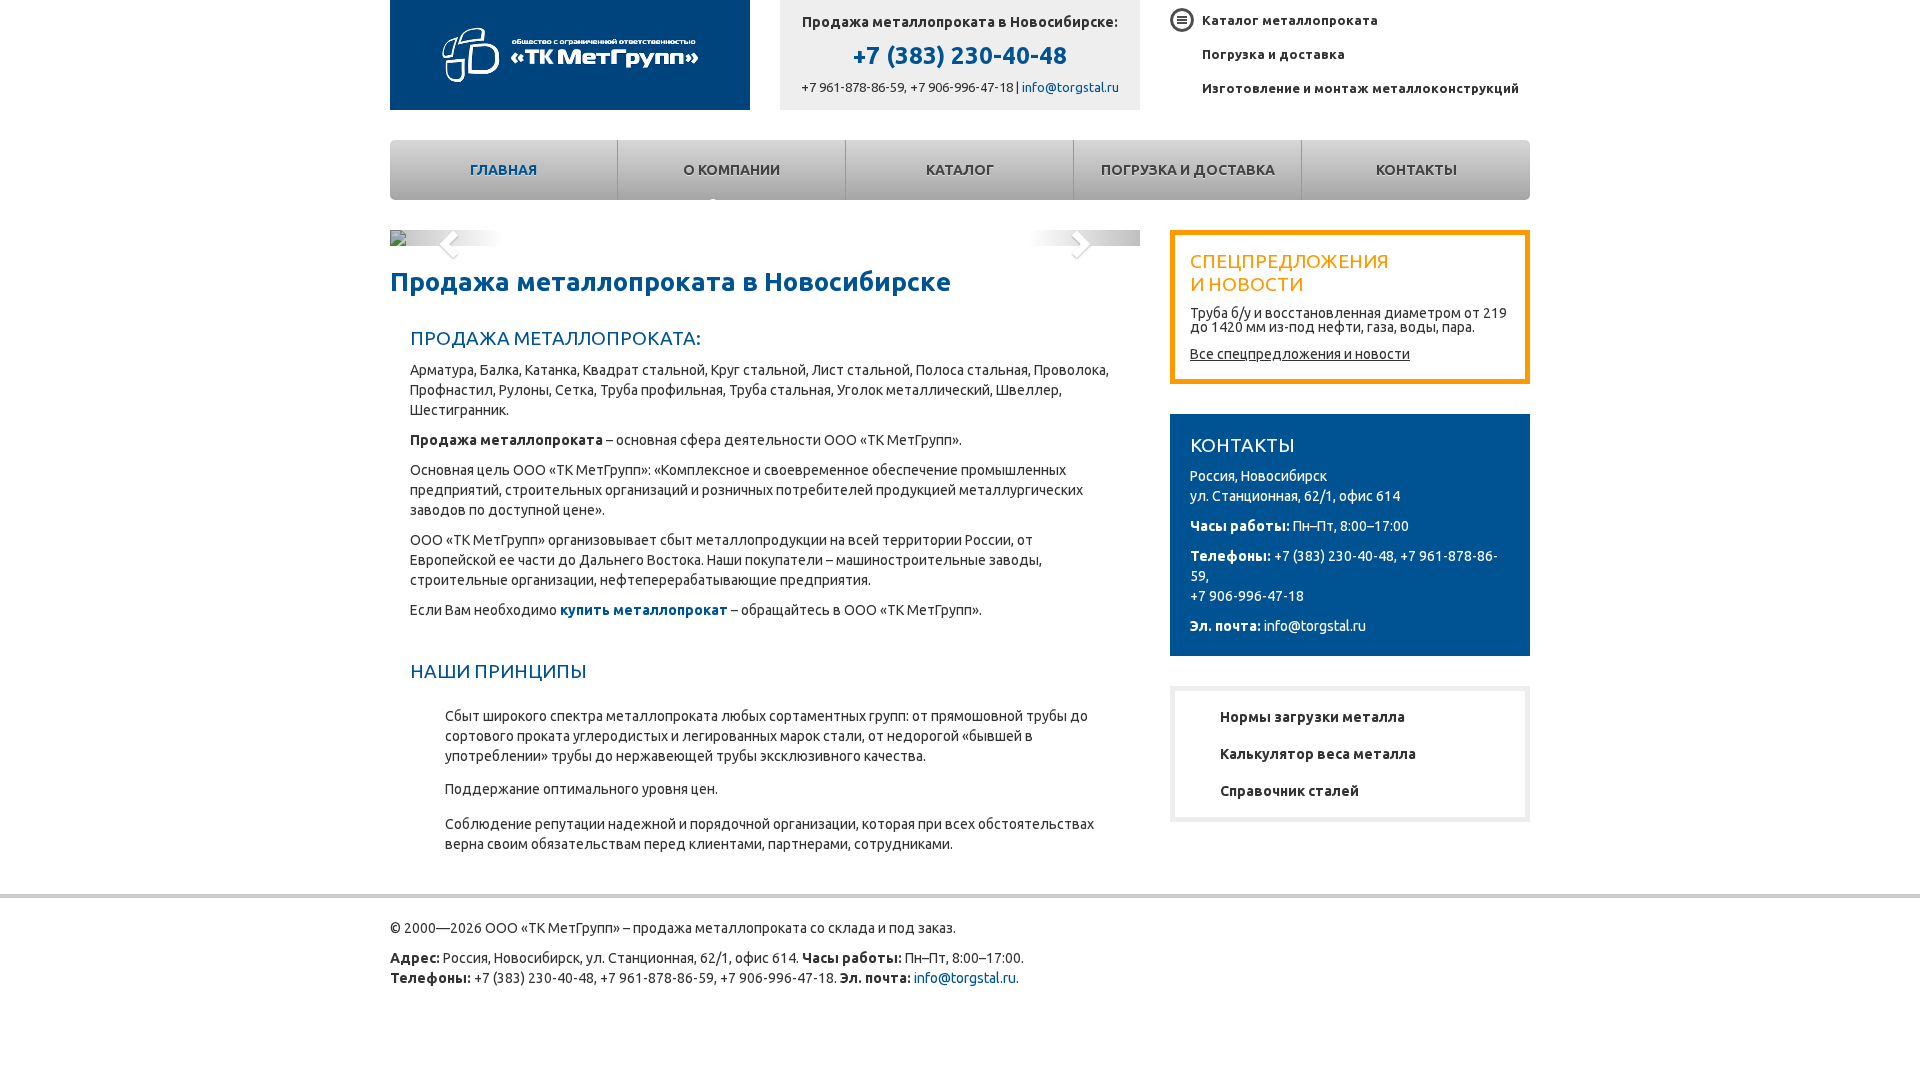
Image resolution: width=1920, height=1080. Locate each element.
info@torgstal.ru (1070, 87)
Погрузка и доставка (1273, 54)
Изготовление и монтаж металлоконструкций (1360, 88)
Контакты (1416, 170)
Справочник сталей (1289, 791)
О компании (731, 170)
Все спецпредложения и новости (1300, 354)
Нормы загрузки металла (1312, 717)
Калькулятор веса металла (1318, 754)
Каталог (960, 170)
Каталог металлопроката (1290, 20)
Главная (503, 170)
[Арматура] (765, 238)
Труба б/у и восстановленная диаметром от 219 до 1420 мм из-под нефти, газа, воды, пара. (1348, 320)
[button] (446, 238)
